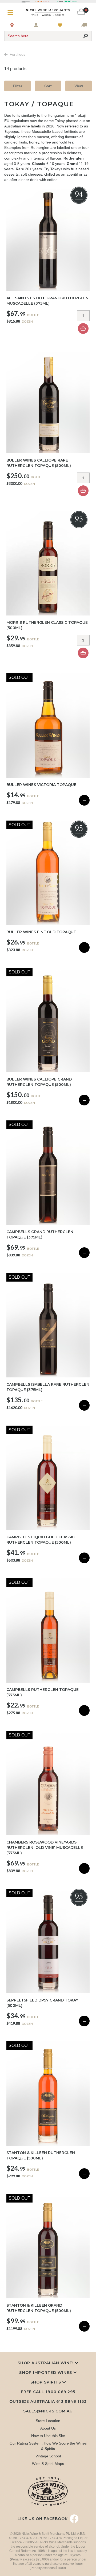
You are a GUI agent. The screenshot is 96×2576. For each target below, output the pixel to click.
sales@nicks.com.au (48, 2411)
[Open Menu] (12, 12)
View (79, 86)
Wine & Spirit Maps (48, 2464)
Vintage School (48, 2456)
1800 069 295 (60, 2392)
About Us (48, 2428)
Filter (17, 86)
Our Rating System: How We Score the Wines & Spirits (48, 2446)
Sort (48, 86)
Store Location (48, 2421)
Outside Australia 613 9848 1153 (48, 2401)
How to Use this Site (48, 2436)
